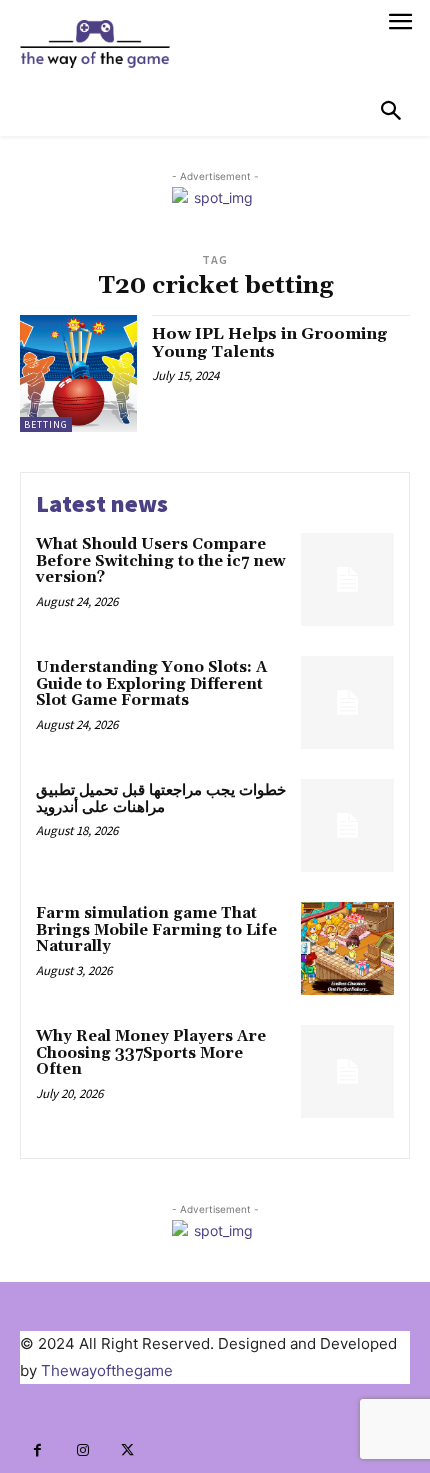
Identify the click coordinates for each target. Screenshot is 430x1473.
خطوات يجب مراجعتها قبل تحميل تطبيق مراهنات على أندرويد (161, 799)
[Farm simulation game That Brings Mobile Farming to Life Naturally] (347, 948)
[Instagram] (82, 1450)
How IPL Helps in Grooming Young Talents (269, 343)
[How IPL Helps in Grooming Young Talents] (78, 373)
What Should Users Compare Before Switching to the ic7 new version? (161, 561)
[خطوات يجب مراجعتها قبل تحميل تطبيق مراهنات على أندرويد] (347, 825)
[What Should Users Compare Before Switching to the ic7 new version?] (347, 579)
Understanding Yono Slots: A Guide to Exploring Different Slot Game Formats (151, 684)
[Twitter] (127, 1450)
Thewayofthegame (107, 1370)
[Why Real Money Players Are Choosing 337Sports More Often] (347, 1071)
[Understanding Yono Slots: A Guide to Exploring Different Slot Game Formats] (347, 702)
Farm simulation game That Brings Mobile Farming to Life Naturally (156, 930)
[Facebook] (37, 1450)
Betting (46, 424)
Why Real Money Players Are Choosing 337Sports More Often (151, 1053)
